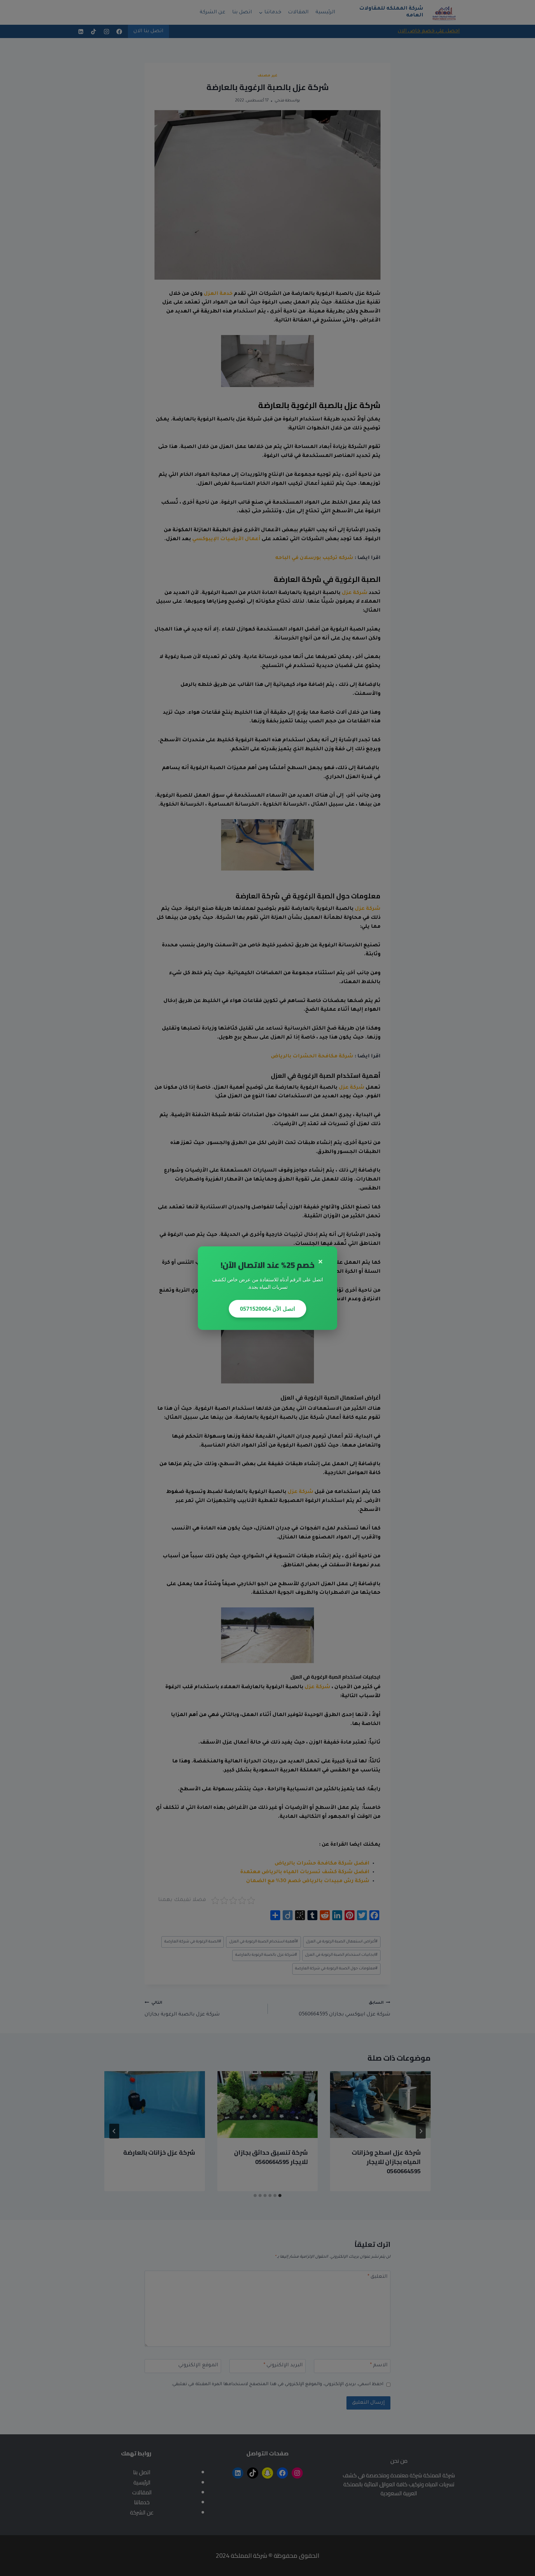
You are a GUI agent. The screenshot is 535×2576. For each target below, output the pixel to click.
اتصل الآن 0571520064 (267, 1309)
